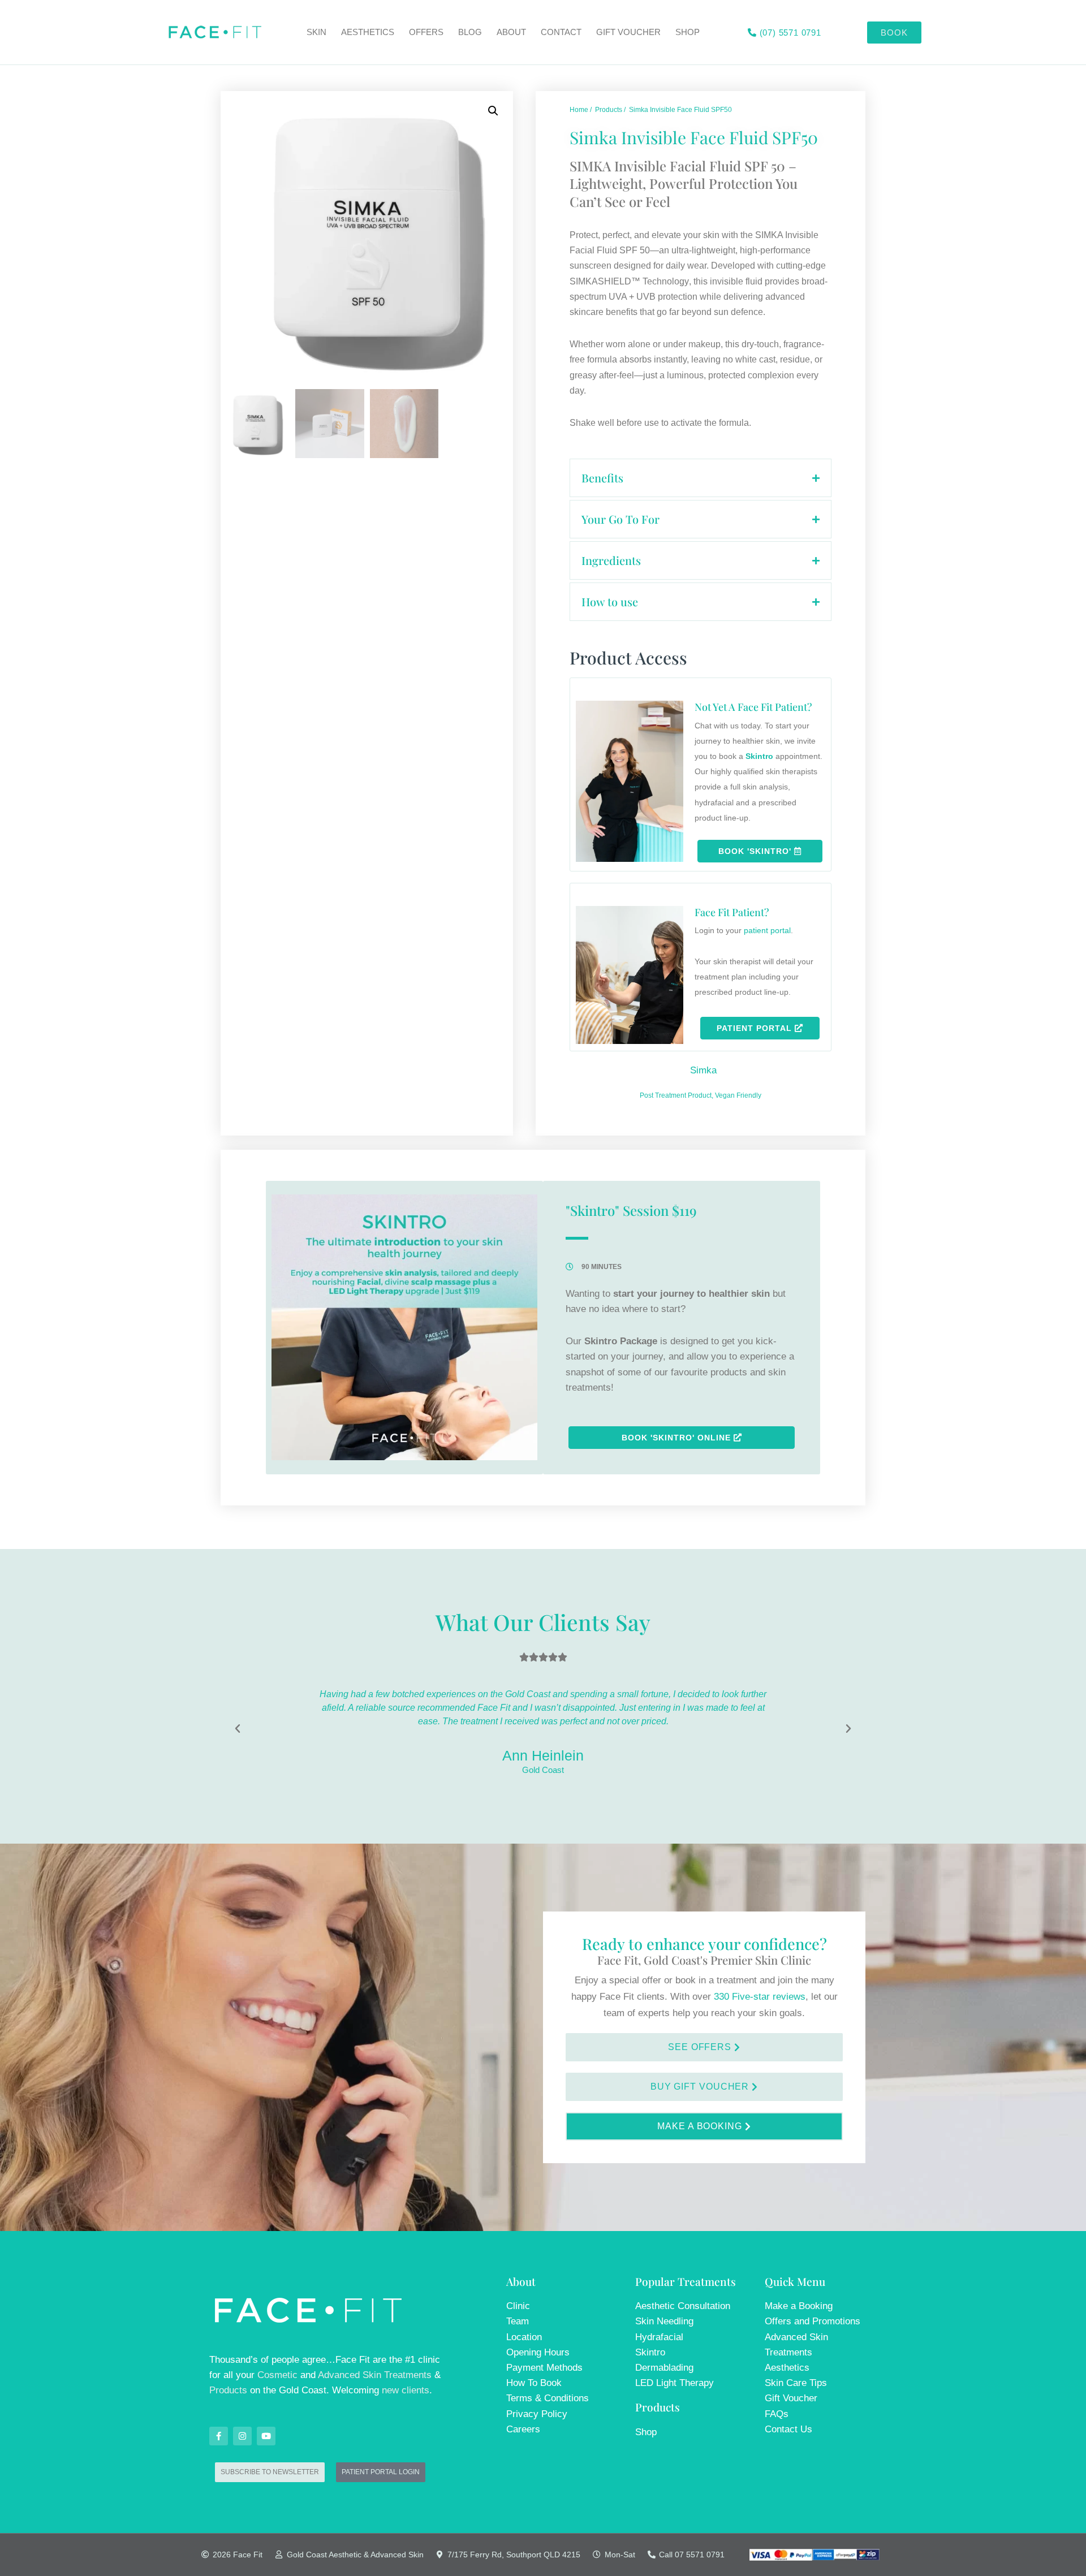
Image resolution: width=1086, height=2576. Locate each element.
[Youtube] (266, 2436)
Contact (561, 32)
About (511, 32)
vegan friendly (738, 1095)
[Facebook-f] (219, 2436)
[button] (493, 111)
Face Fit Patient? (732, 912)
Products (228, 2390)
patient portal (767, 930)
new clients (406, 2390)
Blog (470, 32)
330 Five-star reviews (760, 1997)
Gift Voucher (628, 32)
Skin (316, 32)
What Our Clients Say (543, 1622)
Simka (703, 1070)
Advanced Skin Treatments (375, 2375)
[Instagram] (242, 2436)
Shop (688, 32)
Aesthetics (368, 32)
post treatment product (676, 1095)
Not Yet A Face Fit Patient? (753, 707)
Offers (426, 32)
